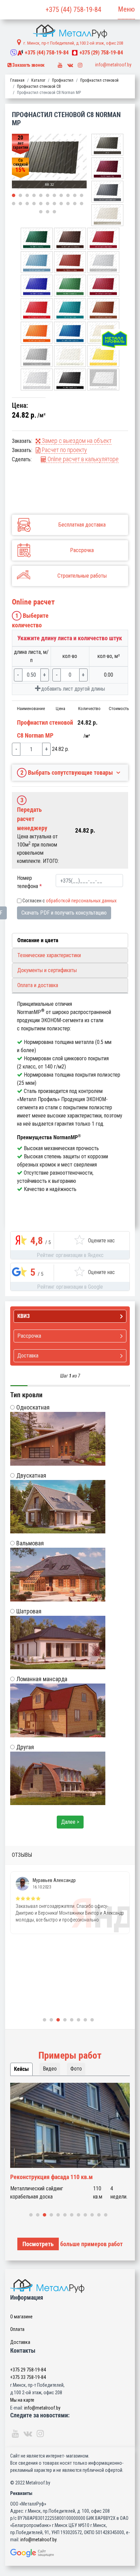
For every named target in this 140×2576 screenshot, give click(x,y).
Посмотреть (38, 2244)
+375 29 (28, 2370)
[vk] (70, 63)
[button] (14, 195)
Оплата (17, 2329)
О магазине (21, 2317)
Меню (126, 9)
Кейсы (21, 2069)
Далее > (70, 1822)
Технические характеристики (49, 955)
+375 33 (28, 2377)
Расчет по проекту (64, 450)
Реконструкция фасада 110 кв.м (51, 2177)
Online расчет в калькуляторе (82, 459)
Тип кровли (26, 1395)
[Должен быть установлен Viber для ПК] (14, 53)
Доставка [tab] (28, 1356)
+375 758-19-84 (47, 53)
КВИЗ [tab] (24, 1316)
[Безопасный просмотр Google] (70, 2553)
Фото (76, 2069)
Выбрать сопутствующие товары (67, 772)
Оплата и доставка (38, 985)
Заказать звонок (28, 65)
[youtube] (60, 63)
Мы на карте (22, 2400)
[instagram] (80, 63)
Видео (50, 2069)
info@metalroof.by (113, 65)
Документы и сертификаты (47, 970)
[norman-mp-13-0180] (49, 162)
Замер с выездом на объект (76, 441)
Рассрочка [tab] (29, 1336)
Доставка (20, 2342)
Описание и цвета (38, 940)
